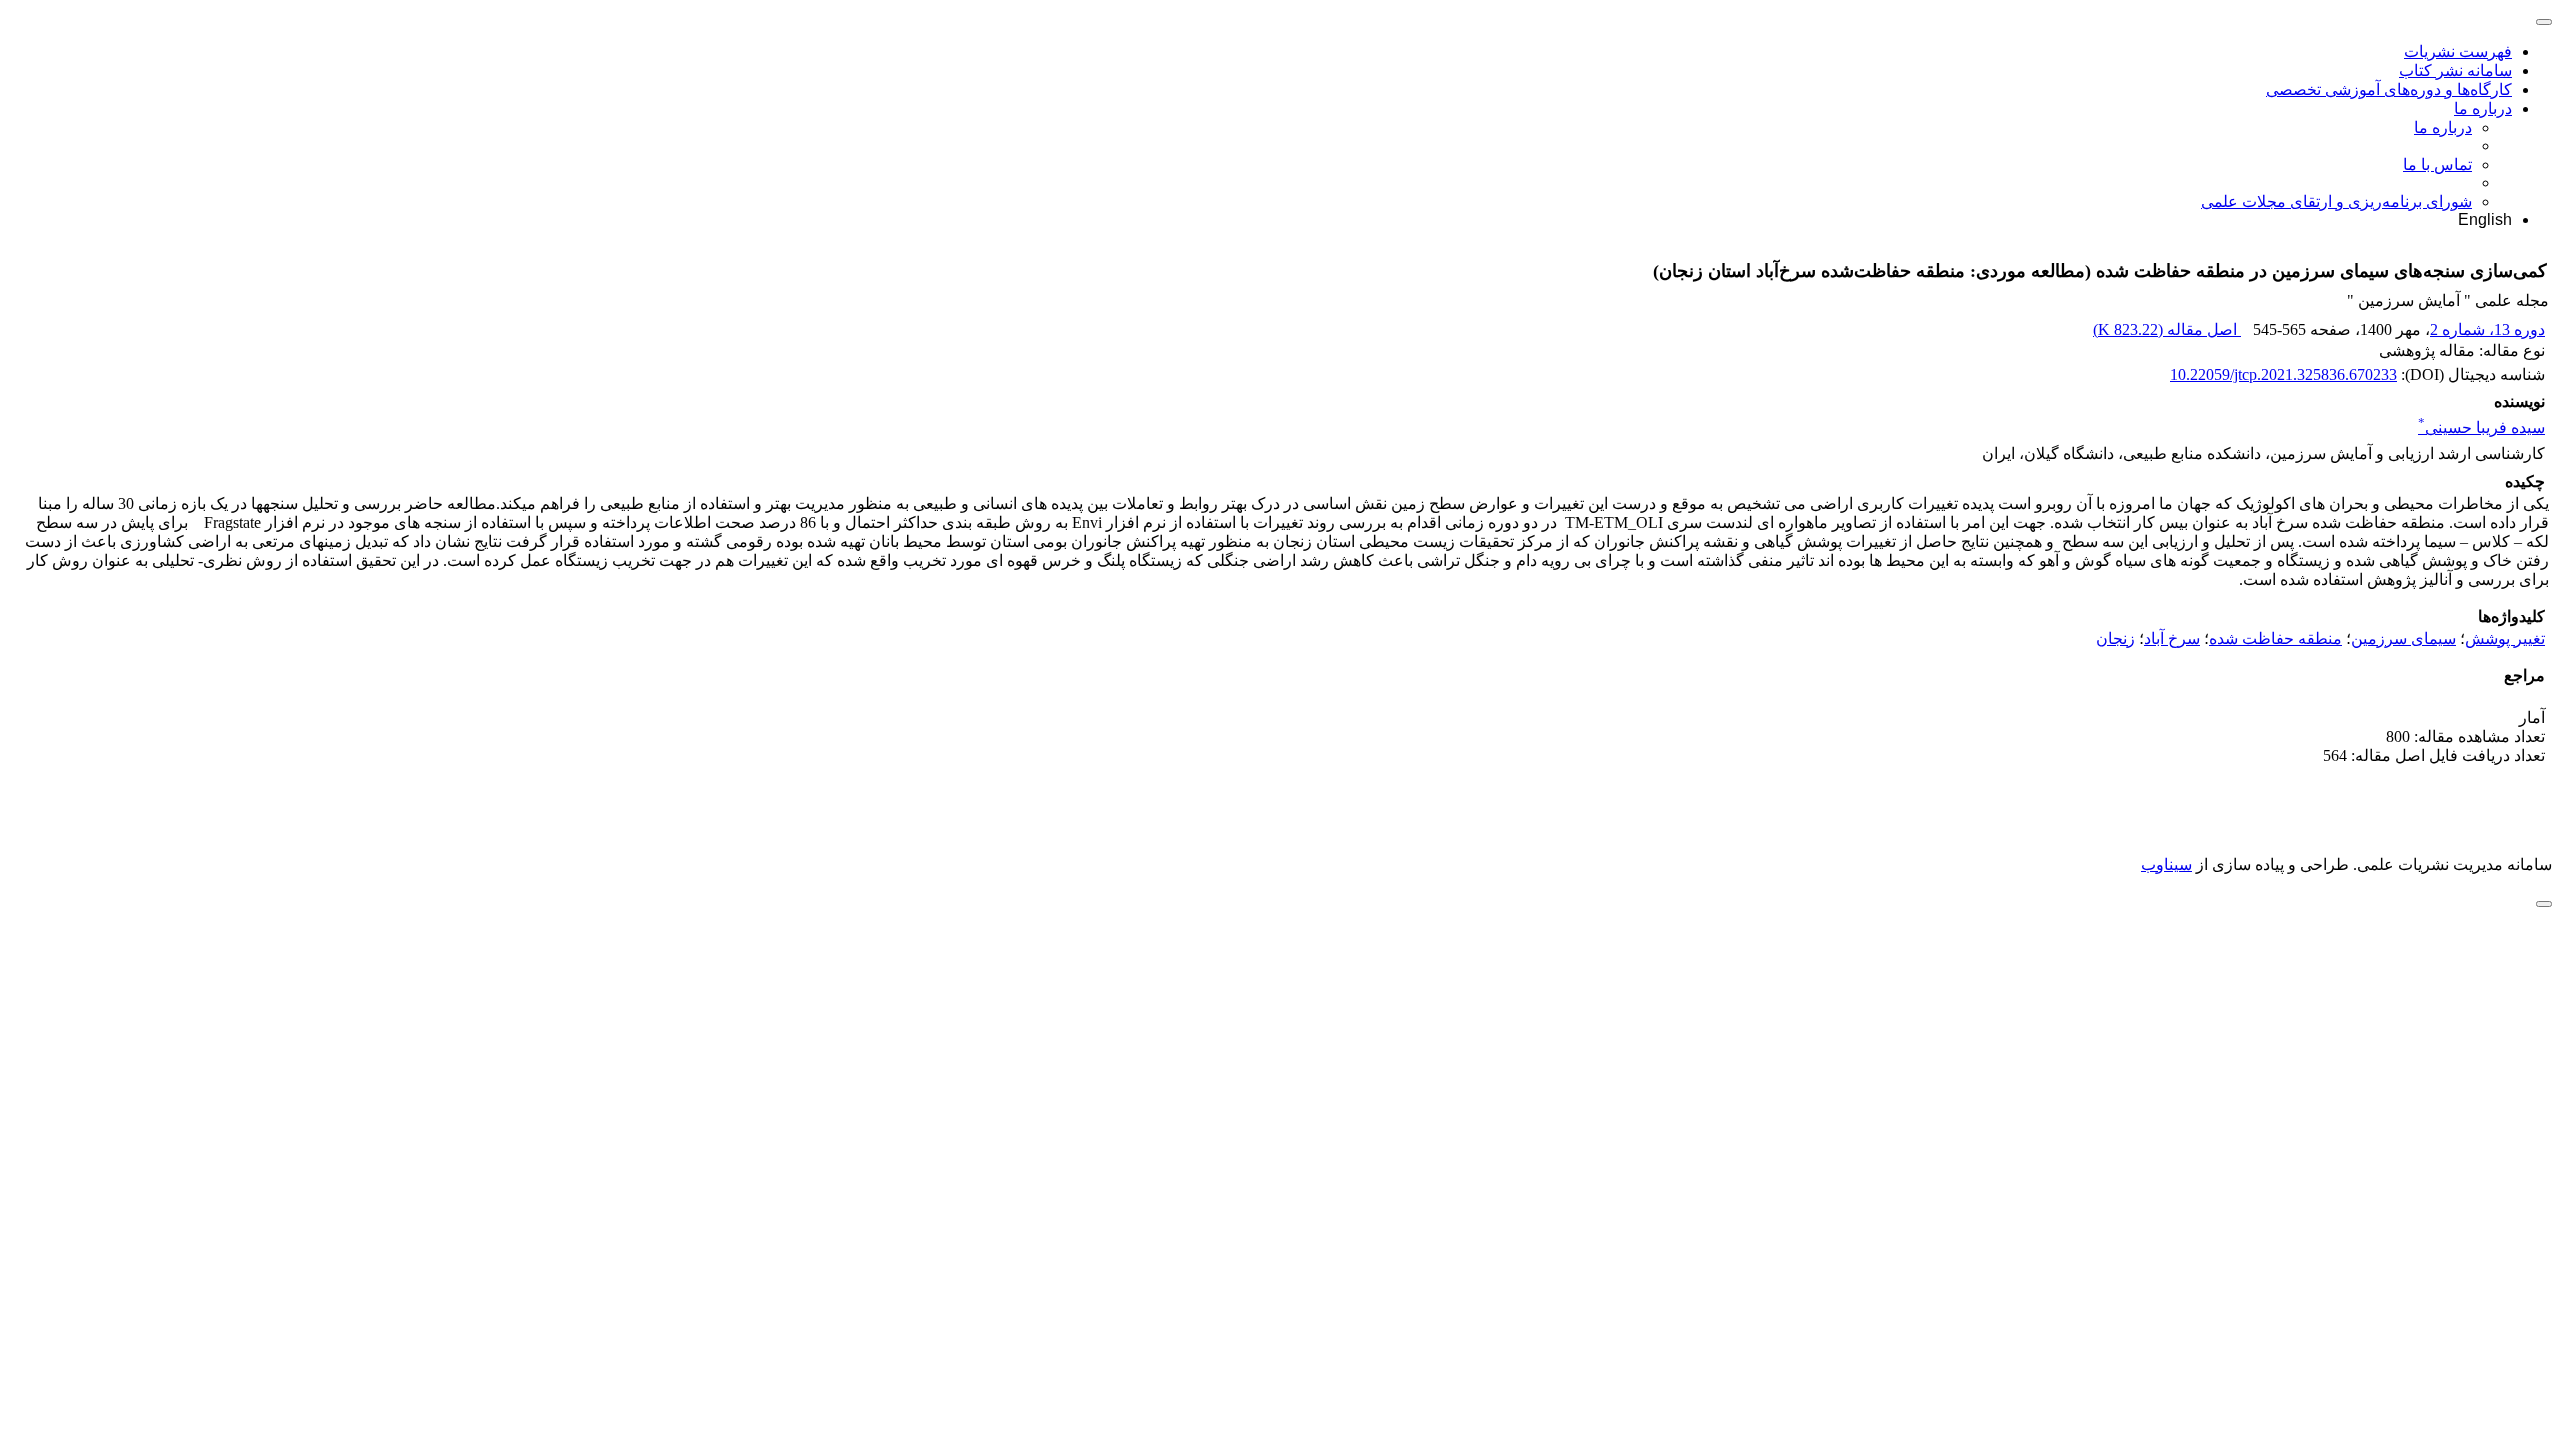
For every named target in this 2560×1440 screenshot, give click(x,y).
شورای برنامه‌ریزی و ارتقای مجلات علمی (2336, 201)
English (2485, 219)
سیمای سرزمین (2403, 638)
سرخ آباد (2172, 638)
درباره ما (2483, 108)
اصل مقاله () (2167, 329)
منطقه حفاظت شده (2275, 638)
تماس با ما (2437, 164)
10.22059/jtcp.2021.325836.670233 (2283, 374)
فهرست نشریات (2458, 51)
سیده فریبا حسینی (2481, 427)
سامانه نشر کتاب (2455, 70)
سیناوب (2166, 864)
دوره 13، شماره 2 (2487, 329)
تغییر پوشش (2505, 638)
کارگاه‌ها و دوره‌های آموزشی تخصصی (2389, 89)
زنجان (2115, 638)
